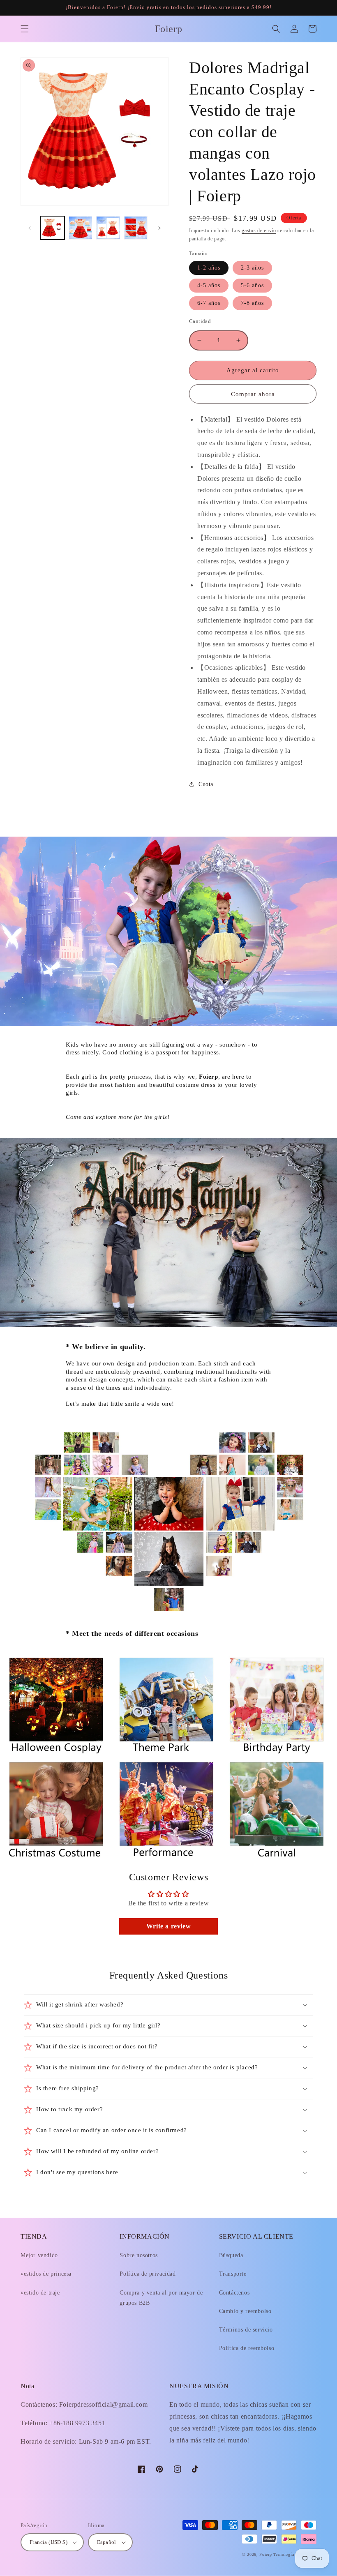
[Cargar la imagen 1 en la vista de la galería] (53, 228)
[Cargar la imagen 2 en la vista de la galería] (81, 228)
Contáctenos (234, 2293)
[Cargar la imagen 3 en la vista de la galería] (108, 228)
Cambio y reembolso (245, 2311)
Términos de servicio (246, 2330)
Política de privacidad (148, 2274)
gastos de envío (259, 231)
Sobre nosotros (138, 2255)
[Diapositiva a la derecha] (159, 228)
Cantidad (200, 321)
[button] (25, 29)
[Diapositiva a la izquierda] (30, 228)
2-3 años (252, 268)
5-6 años (252, 285)
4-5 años (209, 285)
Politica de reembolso (247, 2348)
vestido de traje (40, 2293)
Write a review (168, 1926)
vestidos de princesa (46, 2274)
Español (107, 2542)
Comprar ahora (253, 394)
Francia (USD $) (48, 2542)
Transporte (233, 2274)
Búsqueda (231, 2255)
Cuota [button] (206, 784)
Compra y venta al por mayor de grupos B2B (161, 2298)
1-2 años (209, 268)
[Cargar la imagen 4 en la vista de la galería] (136, 228)
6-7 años (209, 303)
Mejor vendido (39, 2255)
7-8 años (252, 303)
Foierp (265, 2554)
